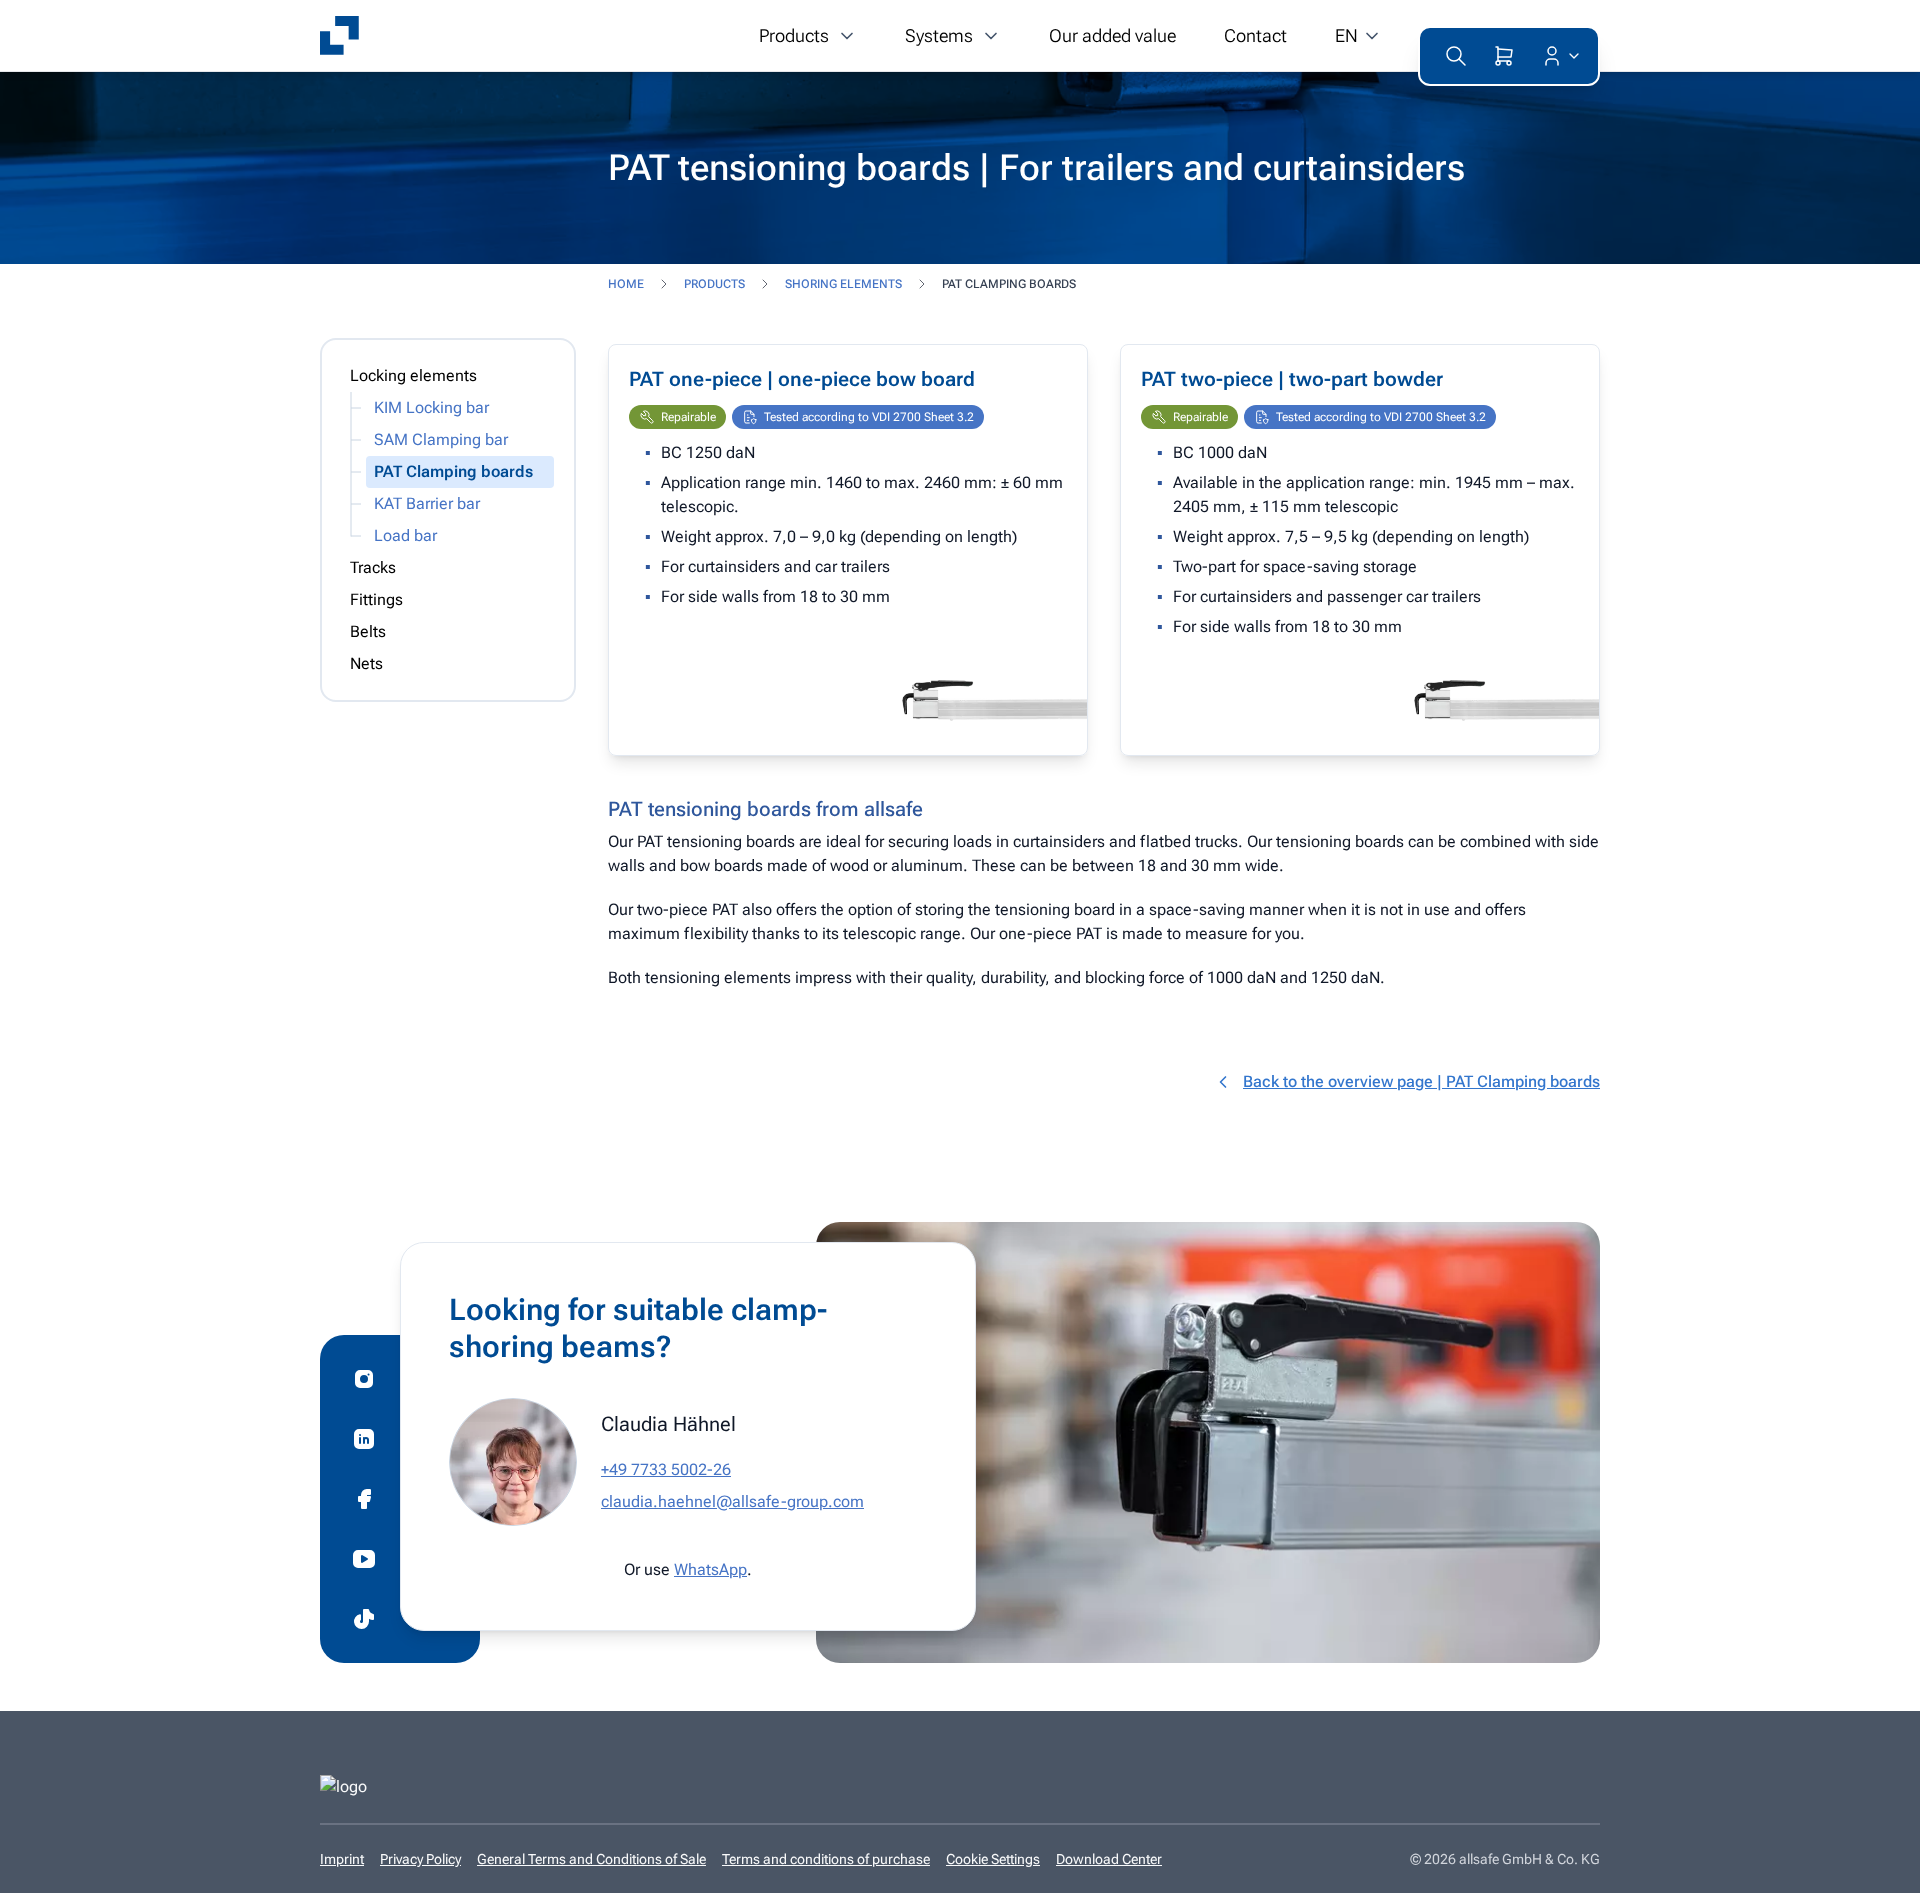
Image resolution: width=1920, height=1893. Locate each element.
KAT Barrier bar (427, 503)
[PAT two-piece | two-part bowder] (1360, 550)
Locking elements (413, 375)
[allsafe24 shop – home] (340, 36)
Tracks (373, 567)
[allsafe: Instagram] (364, 1379)
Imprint (342, 1859)
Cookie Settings (993, 1859)
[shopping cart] (1504, 56)
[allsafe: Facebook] (364, 1499)
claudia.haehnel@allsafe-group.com (732, 1501)
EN (1346, 35)
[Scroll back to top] (1875, 1864)
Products (794, 35)
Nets (366, 663)
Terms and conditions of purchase (826, 1859)
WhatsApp (710, 1569)
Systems (939, 35)
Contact (1255, 35)
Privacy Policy (420, 1859)
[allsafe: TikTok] (364, 1619)
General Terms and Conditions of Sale (591, 1859)
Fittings (376, 599)
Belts (368, 631)
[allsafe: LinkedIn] (364, 1439)
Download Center (1109, 1859)
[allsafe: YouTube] (364, 1559)
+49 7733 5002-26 (666, 1469)
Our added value (1112, 35)
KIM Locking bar (431, 407)
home (626, 284)
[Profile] (1557, 56)
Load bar (405, 535)
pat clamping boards (1009, 284)
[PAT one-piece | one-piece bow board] (848, 550)
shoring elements (843, 284)
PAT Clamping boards (453, 471)
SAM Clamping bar (441, 439)
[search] (1456, 56)
